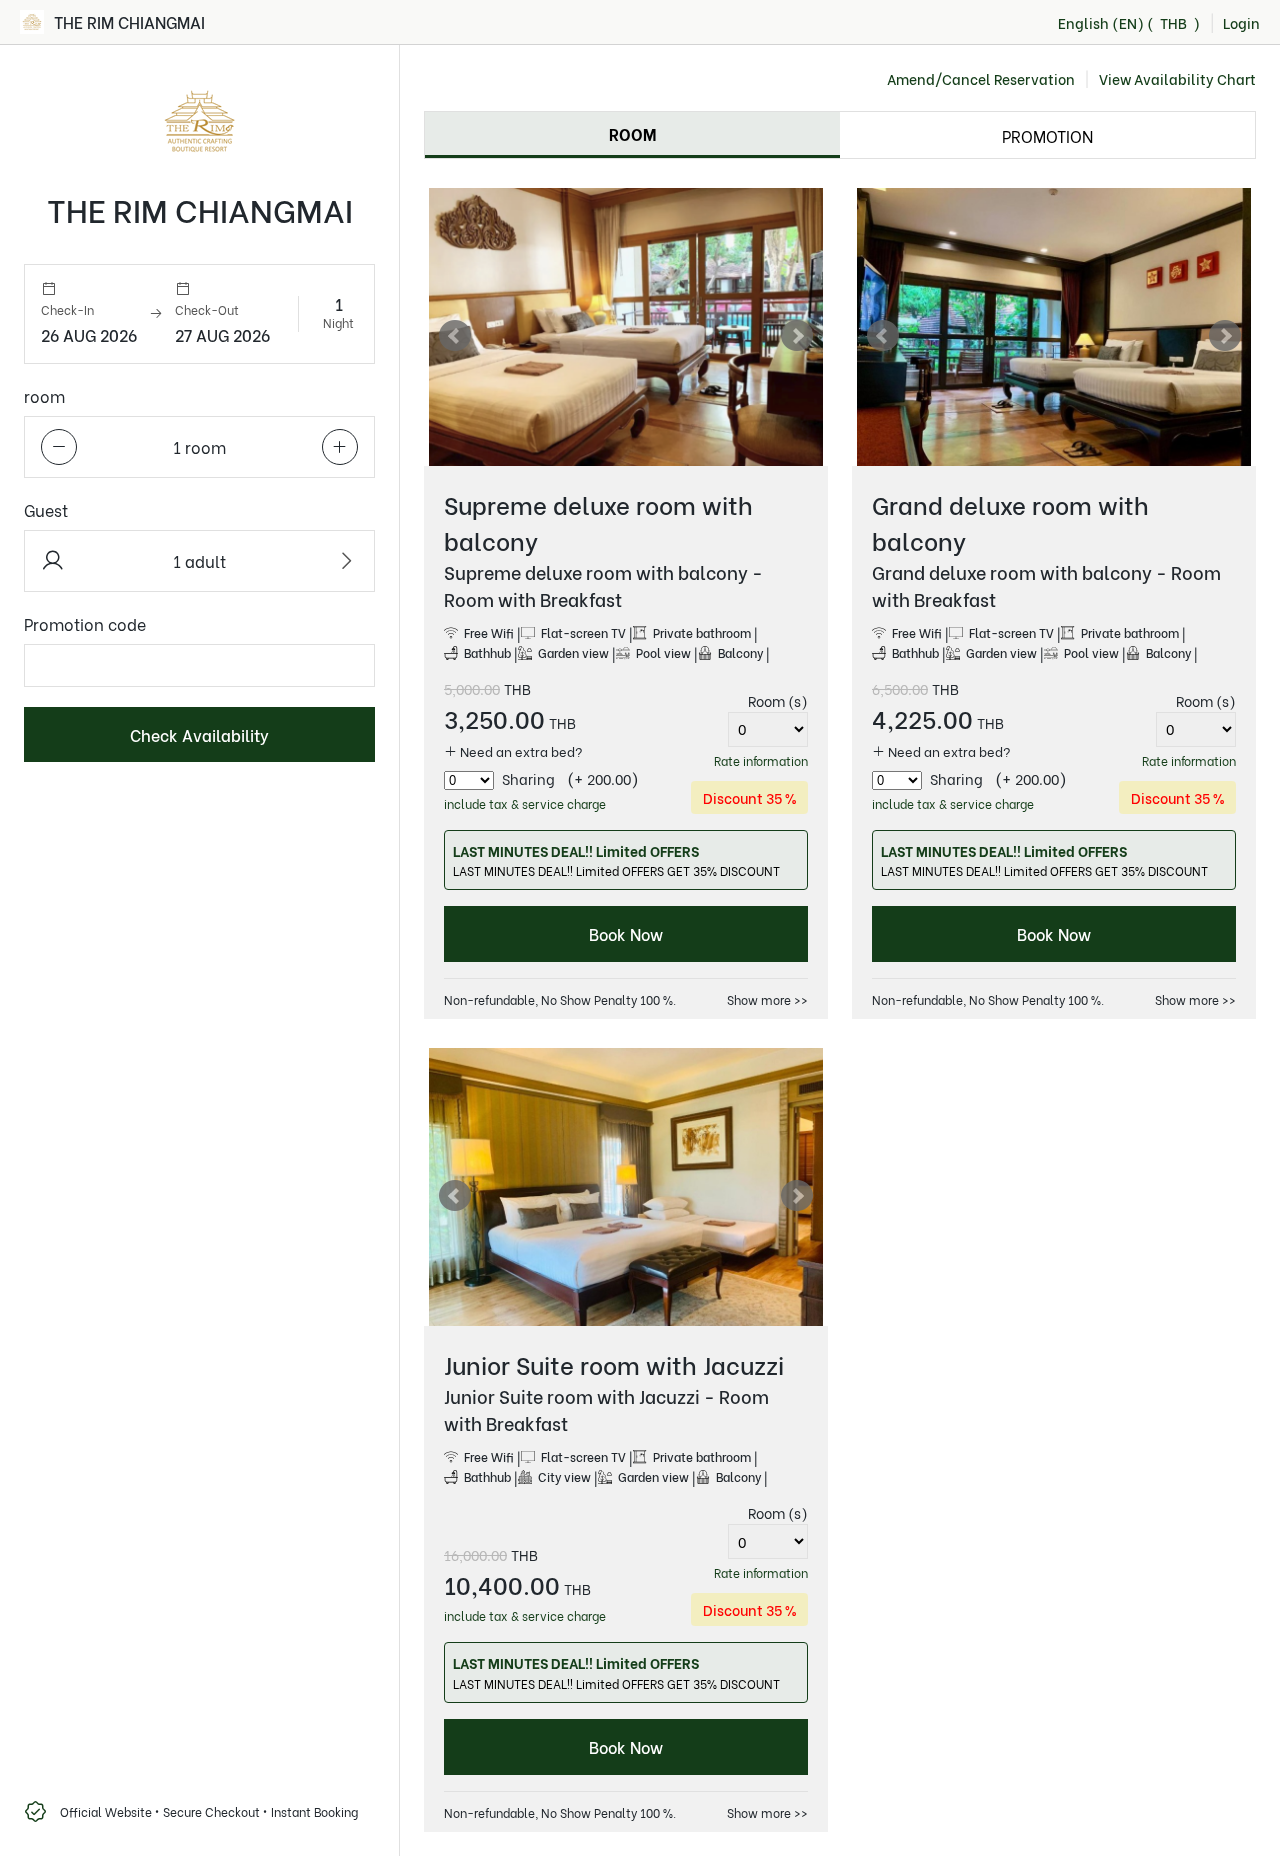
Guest (46, 509)
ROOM (632, 133)
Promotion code (85, 623)
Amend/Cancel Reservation (981, 79)
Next (797, 336)
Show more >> (767, 999)
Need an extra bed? (520, 750)
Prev (455, 336)
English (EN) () (1129, 22)
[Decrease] (59, 447)
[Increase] (340, 447)
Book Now (626, 933)
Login (1241, 22)
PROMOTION (1047, 135)
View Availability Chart (1177, 79)
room (44, 395)
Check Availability (199, 734)
